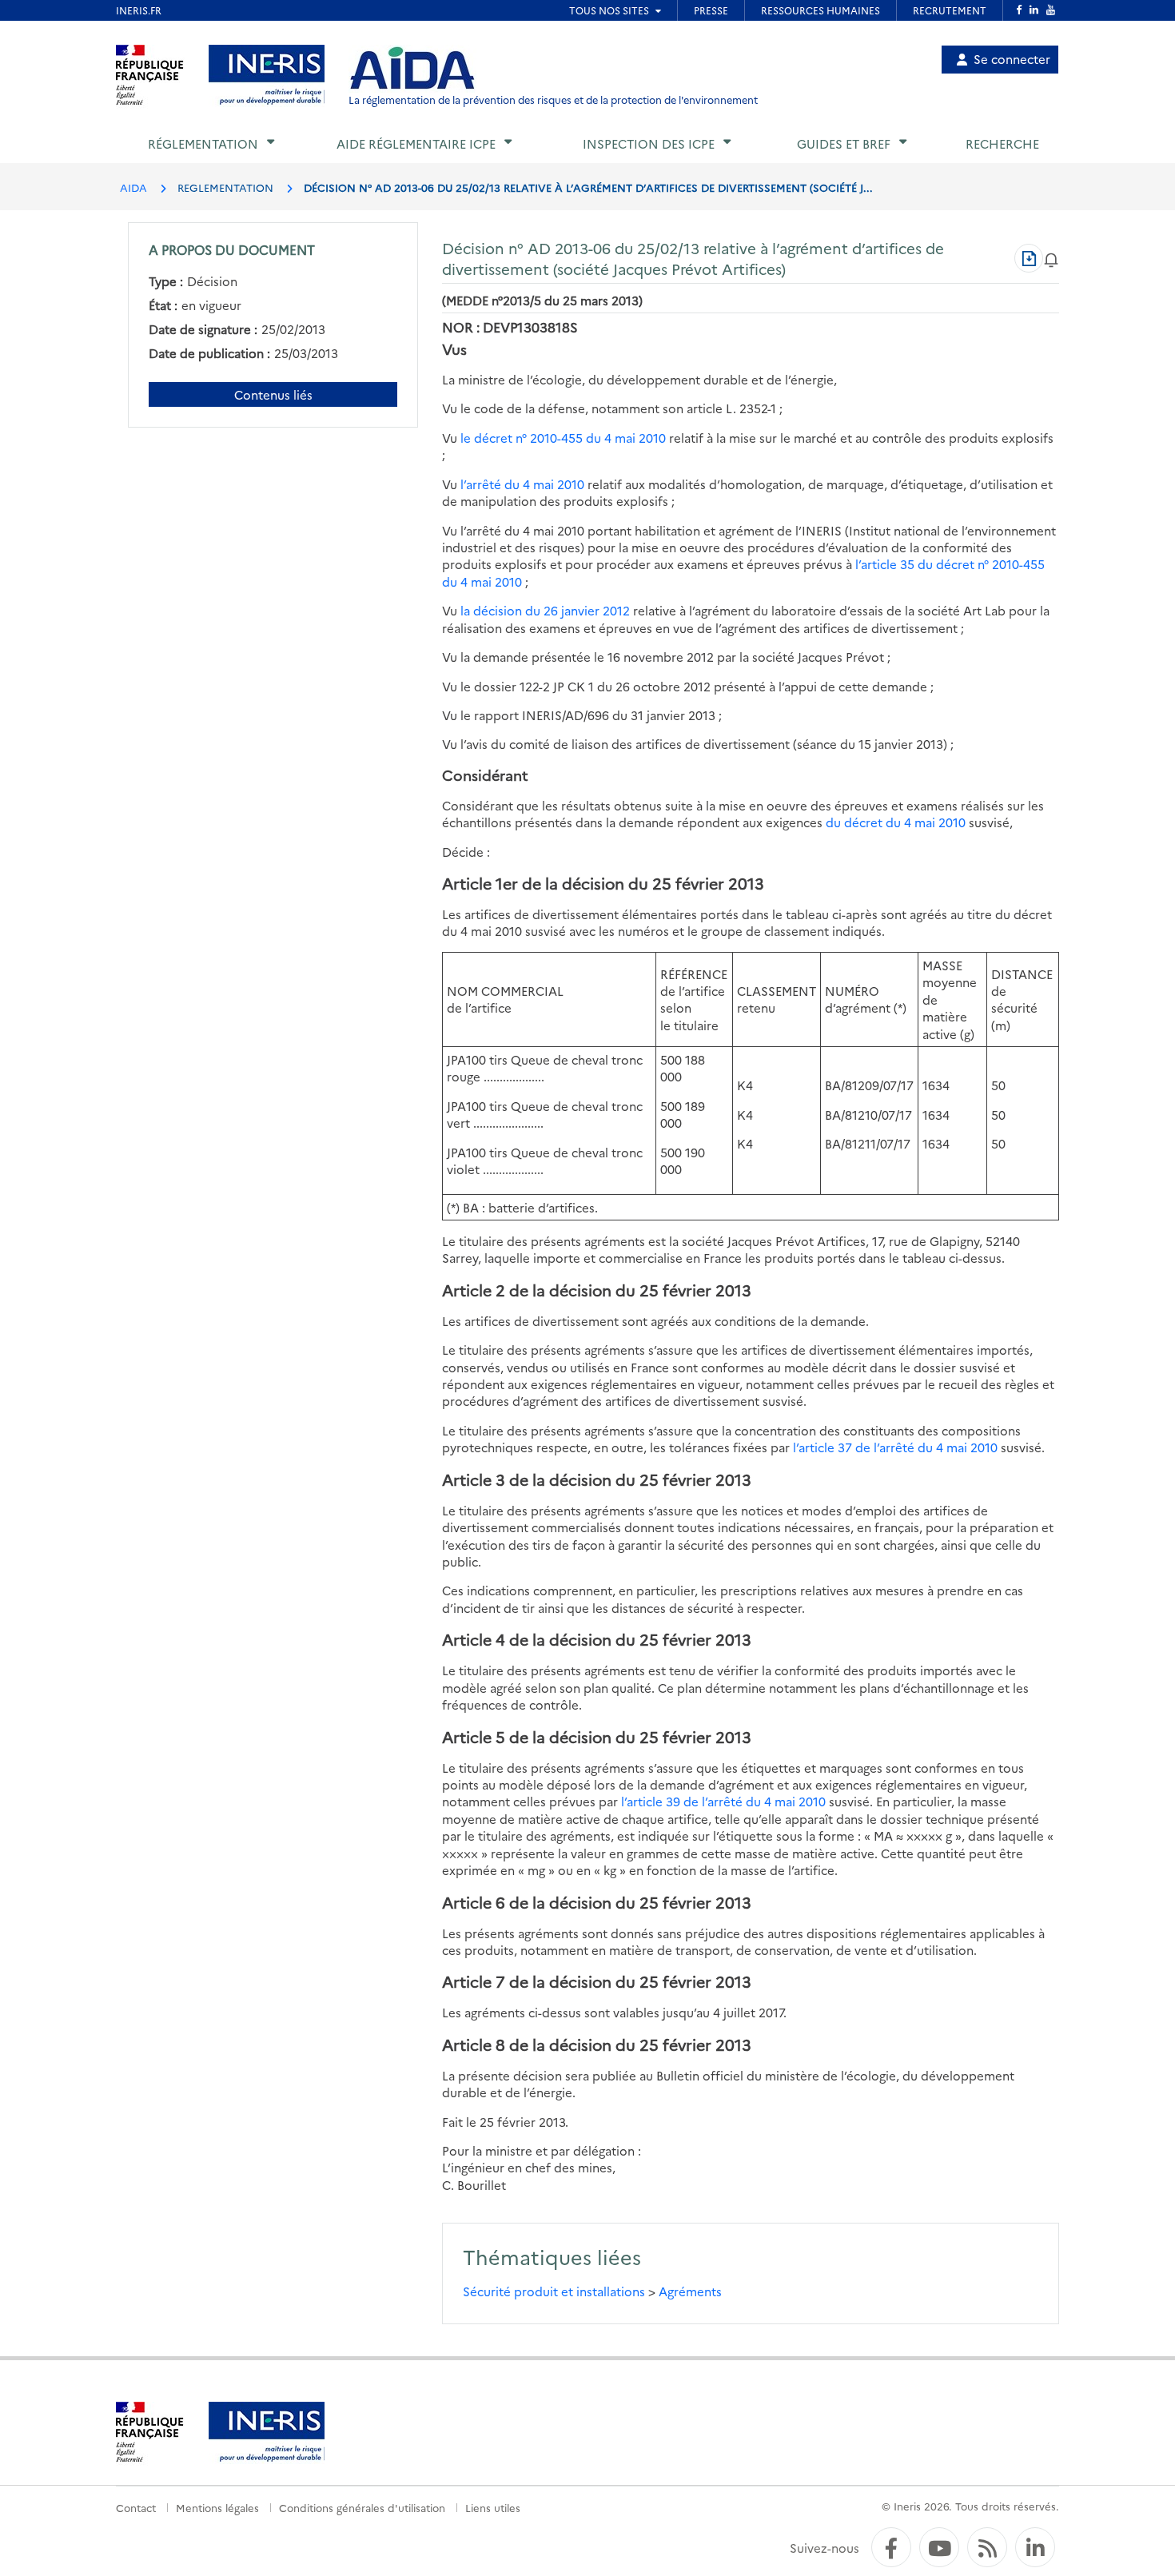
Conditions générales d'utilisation (362, 2507)
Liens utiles (493, 2507)
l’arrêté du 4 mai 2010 (522, 484)
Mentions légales (217, 2507)
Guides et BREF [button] (844, 143)
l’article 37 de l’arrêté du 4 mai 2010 (895, 1447)
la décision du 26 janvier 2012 (545, 610)
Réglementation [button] (203, 143)
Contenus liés (273, 394)
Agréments (690, 2291)
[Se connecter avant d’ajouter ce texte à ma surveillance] (1051, 258)
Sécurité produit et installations (554, 2291)
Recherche (1002, 143)
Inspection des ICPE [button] (649, 143)
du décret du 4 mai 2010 (896, 822)
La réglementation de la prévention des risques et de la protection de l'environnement (553, 100)
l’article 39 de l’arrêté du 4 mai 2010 (723, 1801)
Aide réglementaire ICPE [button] (416, 143)
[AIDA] (412, 69)
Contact (136, 2507)
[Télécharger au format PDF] (1029, 258)
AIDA (133, 187)
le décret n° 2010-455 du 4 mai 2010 (565, 438)
